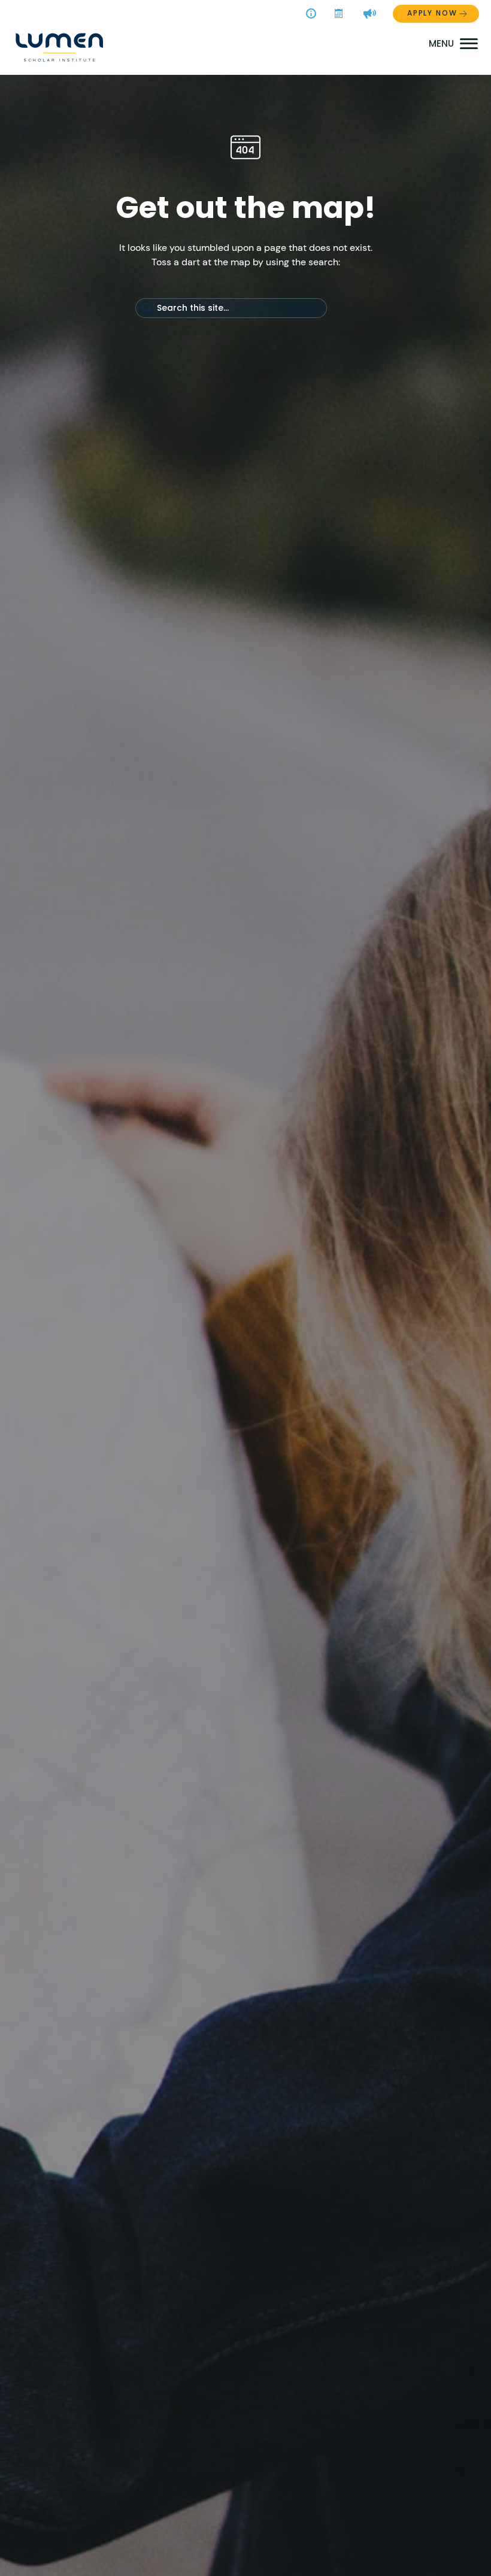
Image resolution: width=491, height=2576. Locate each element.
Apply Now (432, 13)
